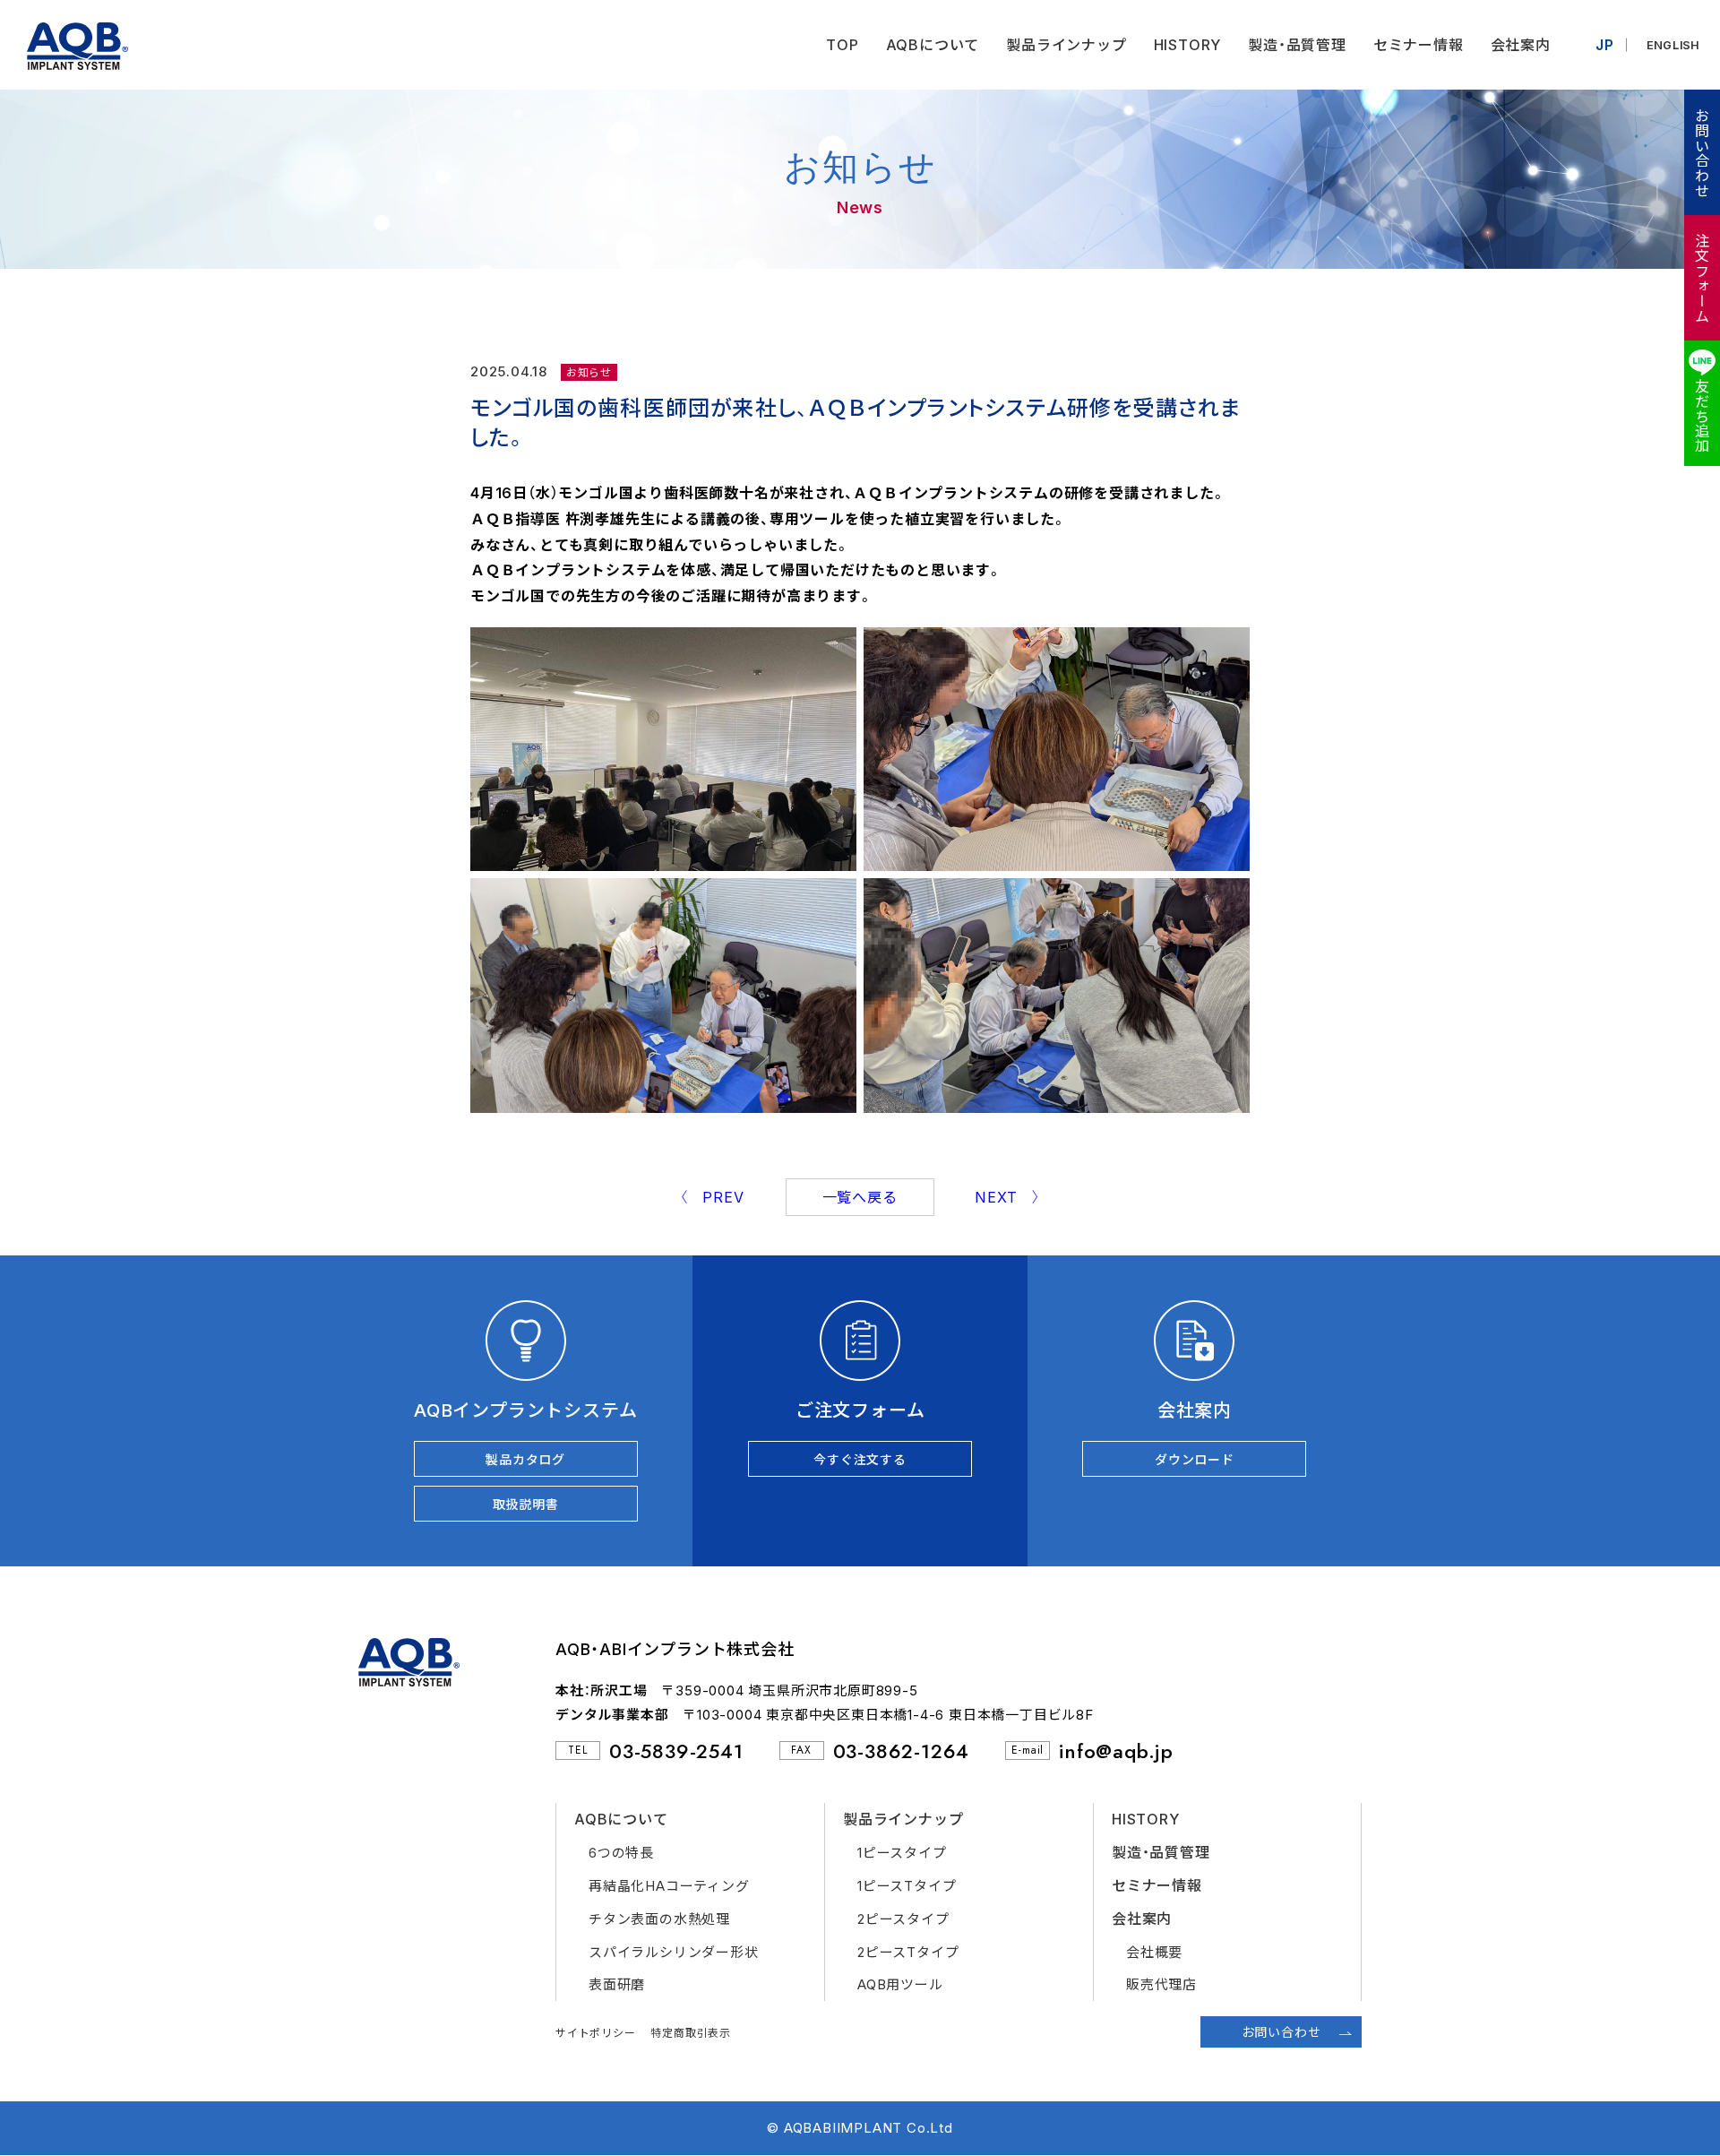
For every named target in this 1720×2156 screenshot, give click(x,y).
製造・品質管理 (1297, 45)
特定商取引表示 (691, 2033)
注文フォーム (1701, 278)
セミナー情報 (1419, 45)
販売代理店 (1161, 1984)
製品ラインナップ (1066, 45)
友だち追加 (1701, 416)
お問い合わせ (1701, 153)
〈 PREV (712, 1197)
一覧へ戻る (860, 1197)
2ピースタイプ (903, 1919)
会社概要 (1154, 1952)
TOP (842, 45)
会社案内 (1521, 45)
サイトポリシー (596, 2033)
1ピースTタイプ (907, 1886)
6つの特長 (621, 1853)
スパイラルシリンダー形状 (674, 1952)
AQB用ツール (900, 1984)
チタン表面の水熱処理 (659, 1919)
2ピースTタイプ (908, 1952)
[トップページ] (64, 45)
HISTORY (1188, 45)
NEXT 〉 (1008, 1197)
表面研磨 (617, 1984)
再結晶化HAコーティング (669, 1886)
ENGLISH (1674, 45)
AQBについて (933, 45)
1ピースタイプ (902, 1853)
